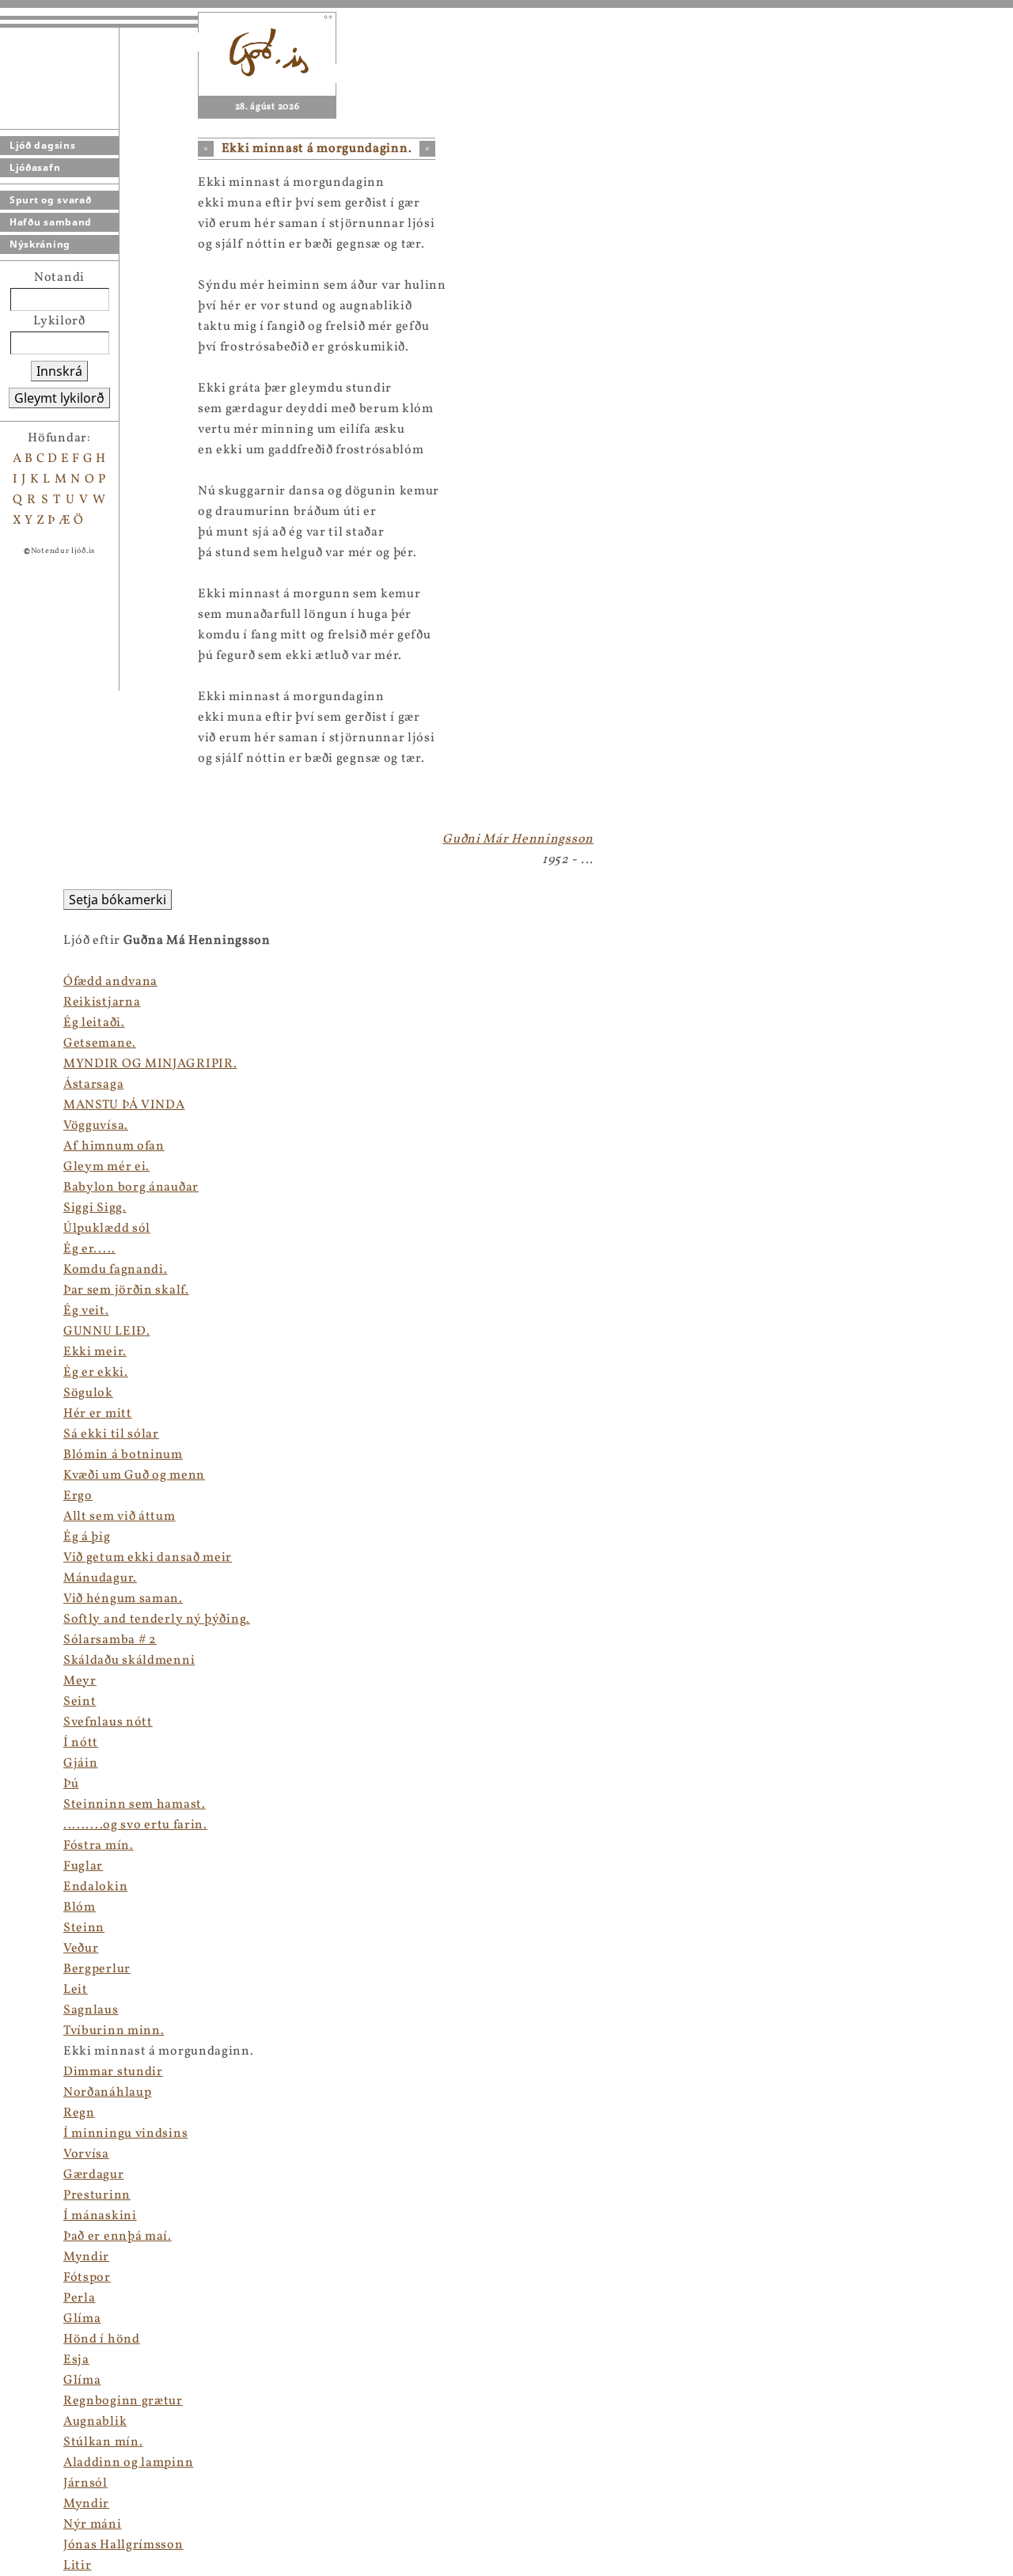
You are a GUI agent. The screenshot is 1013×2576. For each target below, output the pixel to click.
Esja (76, 2360)
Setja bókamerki (118, 900)
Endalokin (95, 1887)
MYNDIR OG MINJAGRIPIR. (150, 1064)
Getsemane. (100, 1044)
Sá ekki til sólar (111, 1434)
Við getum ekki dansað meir (148, 1558)
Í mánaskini (100, 2216)
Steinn (84, 1928)
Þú (71, 1784)
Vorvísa (86, 2154)
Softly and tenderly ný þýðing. (157, 1619)
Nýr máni (93, 2525)
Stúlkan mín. (103, 2442)
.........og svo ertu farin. (135, 1825)
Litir (78, 2566)
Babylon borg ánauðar (131, 1188)
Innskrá (59, 371)
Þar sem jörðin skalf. (126, 1290)
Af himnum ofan (114, 1146)
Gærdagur (94, 2175)
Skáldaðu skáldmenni (129, 1661)
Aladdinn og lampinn (128, 2463)
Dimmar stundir (113, 2072)
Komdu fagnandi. (116, 1270)
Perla (80, 2298)
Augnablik (95, 2422)
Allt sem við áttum (120, 1517)
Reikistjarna (102, 1002)
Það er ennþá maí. (118, 2237)
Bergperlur (97, 1969)
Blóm (80, 1907)
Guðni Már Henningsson (518, 839)
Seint (80, 1702)
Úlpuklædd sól (107, 1229)
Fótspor (87, 2278)
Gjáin (81, 1763)
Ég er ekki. (96, 1373)
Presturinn (97, 2195)
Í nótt (81, 1743)
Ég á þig (87, 1537)
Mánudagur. (100, 1578)
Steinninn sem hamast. (135, 1805)
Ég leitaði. (94, 1023)
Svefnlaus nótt (108, 1722)
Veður (81, 1949)
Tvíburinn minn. (114, 2031)
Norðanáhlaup (107, 2093)
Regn (79, 2113)
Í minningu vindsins (125, 2134)
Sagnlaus (91, 2010)
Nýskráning (40, 244)
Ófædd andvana (110, 982)
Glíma (82, 2319)
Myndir (86, 2257)
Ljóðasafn (35, 167)
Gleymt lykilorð (59, 398)
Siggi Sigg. (95, 1208)
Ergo (78, 1496)
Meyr (80, 1681)
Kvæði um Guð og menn (134, 1476)
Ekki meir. (95, 1352)
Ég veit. (86, 1311)
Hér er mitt (98, 1414)
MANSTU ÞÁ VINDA (124, 1105)
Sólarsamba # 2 (110, 1640)
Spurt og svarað (51, 200)
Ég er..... (89, 1249)
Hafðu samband (51, 222)
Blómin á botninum (123, 1455)
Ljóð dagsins (42, 145)
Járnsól (85, 2483)
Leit (76, 1990)
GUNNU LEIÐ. (107, 1332)
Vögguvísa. (96, 1126)
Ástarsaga (93, 1085)
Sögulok (88, 1393)
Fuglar (83, 1866)
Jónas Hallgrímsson (123, 2545)
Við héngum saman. (123, 1599)
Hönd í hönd (102, 2339)
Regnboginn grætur (123, 2401)
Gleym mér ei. (106, 1167)
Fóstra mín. (99, 1846)
